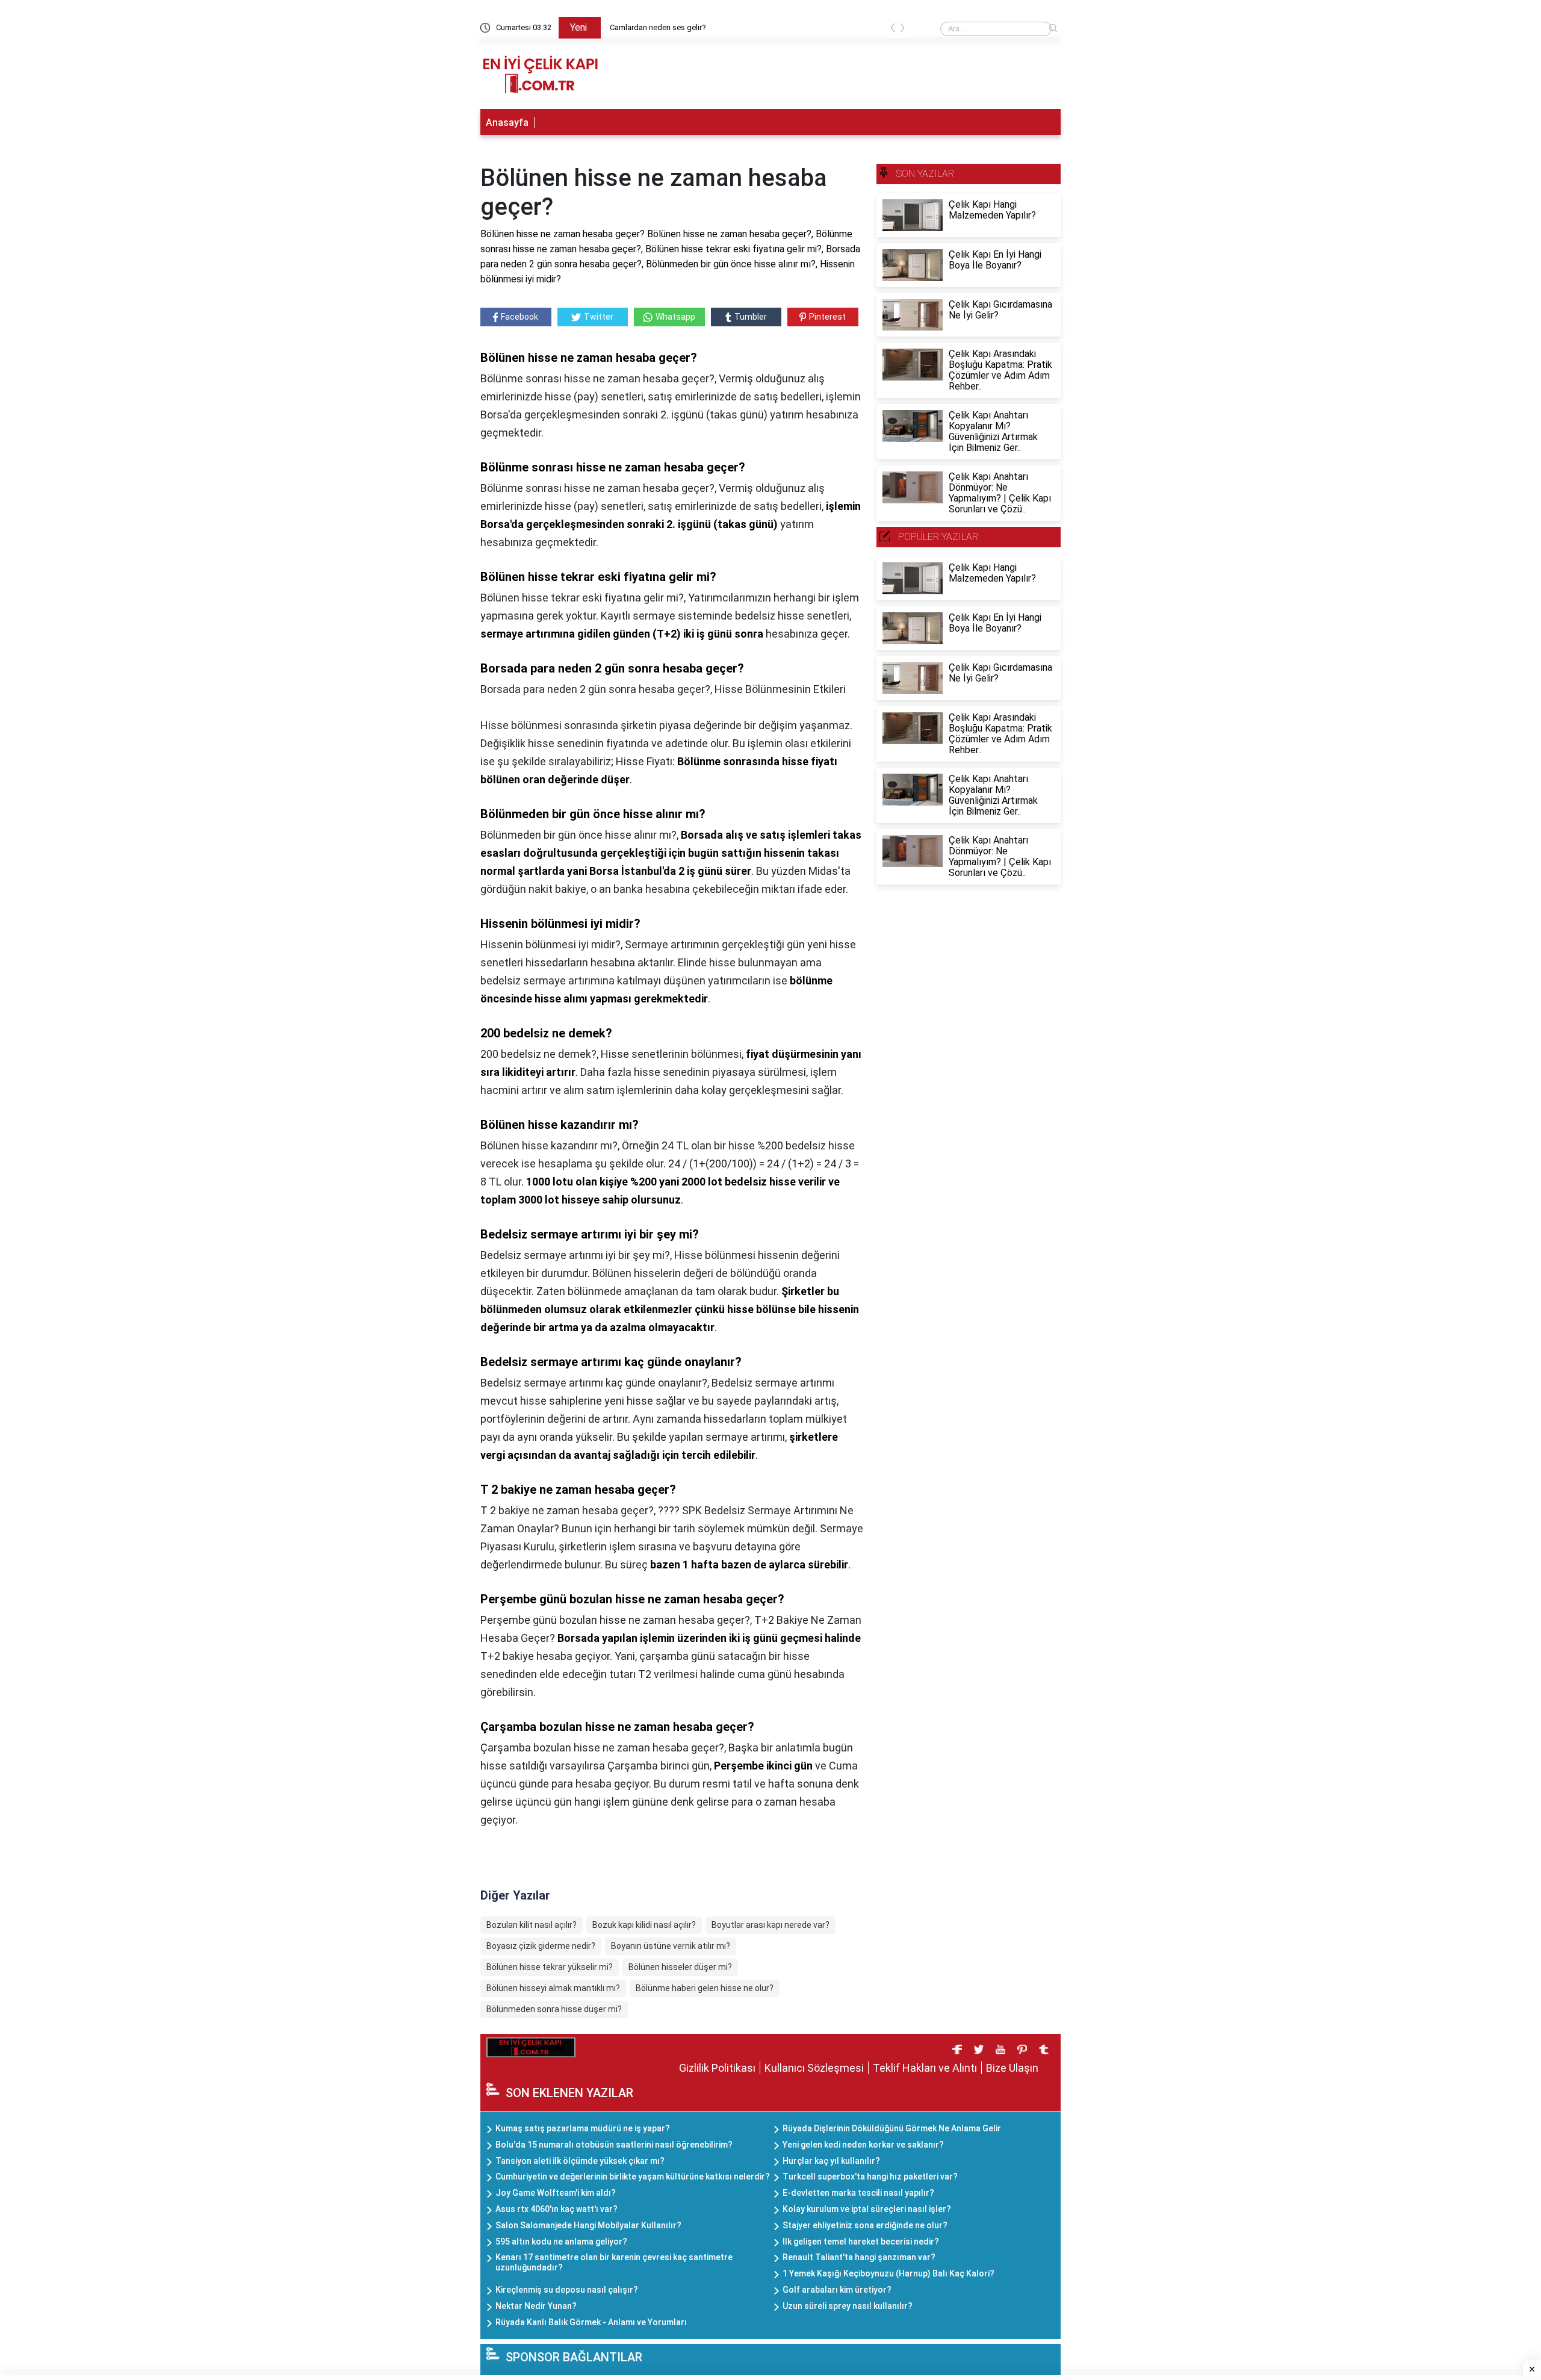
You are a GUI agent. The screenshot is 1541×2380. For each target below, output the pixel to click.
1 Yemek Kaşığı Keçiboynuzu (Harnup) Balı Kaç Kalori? (888, 2273)
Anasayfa (507, 123)
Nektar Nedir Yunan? (536, 2306)
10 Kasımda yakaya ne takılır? (661, 27)
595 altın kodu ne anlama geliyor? (561, 2242)
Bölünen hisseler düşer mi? (680, 1967)
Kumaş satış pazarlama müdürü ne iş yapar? (583, 2128)
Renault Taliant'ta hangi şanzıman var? (859, 2257)
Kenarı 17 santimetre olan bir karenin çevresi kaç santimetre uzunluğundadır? (614, 2262)
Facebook (519, 317)
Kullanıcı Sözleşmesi (814, 2068)
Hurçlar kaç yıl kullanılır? (831, 2161)
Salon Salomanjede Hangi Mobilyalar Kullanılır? (588, 2225)
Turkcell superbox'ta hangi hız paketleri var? (870, 2176)
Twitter (599, 317)
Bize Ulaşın (1012, 2068)
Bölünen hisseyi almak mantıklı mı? (553, 1988)
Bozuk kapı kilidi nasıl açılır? (644, 1925)
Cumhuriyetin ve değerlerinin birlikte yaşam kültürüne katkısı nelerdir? (633, 2176)
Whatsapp (675, 317)
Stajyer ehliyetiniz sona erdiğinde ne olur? (865, 2225)
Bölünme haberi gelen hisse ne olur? (705, 1988)
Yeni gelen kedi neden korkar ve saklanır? (863, 2145)
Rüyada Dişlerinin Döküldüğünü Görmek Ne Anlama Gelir (892, 2128)
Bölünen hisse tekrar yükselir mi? (550, 1967)
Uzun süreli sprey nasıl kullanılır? (848, 2306)
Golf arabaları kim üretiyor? (837, 2290)
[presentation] (893, 30)
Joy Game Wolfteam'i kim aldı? (556, 2193)
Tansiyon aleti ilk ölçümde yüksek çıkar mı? (580, 2161)
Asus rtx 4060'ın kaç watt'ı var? (557, 2209)
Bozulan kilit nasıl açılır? (532, 1925)
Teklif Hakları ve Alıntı (925, 2068)
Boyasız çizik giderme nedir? (541, 1946)
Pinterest (827, 317)
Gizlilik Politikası (717, 2068)
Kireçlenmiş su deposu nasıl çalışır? (567, 2290)
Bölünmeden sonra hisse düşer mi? (554, 2009)
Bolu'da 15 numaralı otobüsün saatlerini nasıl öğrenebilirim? (614, 2145)
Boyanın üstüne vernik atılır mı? (671, 1946)
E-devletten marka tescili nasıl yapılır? (858, 2193)
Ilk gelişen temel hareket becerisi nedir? (861, 2242)
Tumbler (751, 317)
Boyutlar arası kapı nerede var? (770, 1925)
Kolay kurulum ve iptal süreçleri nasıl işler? (867, 2209)
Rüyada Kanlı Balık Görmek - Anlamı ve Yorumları (591, 2322)
